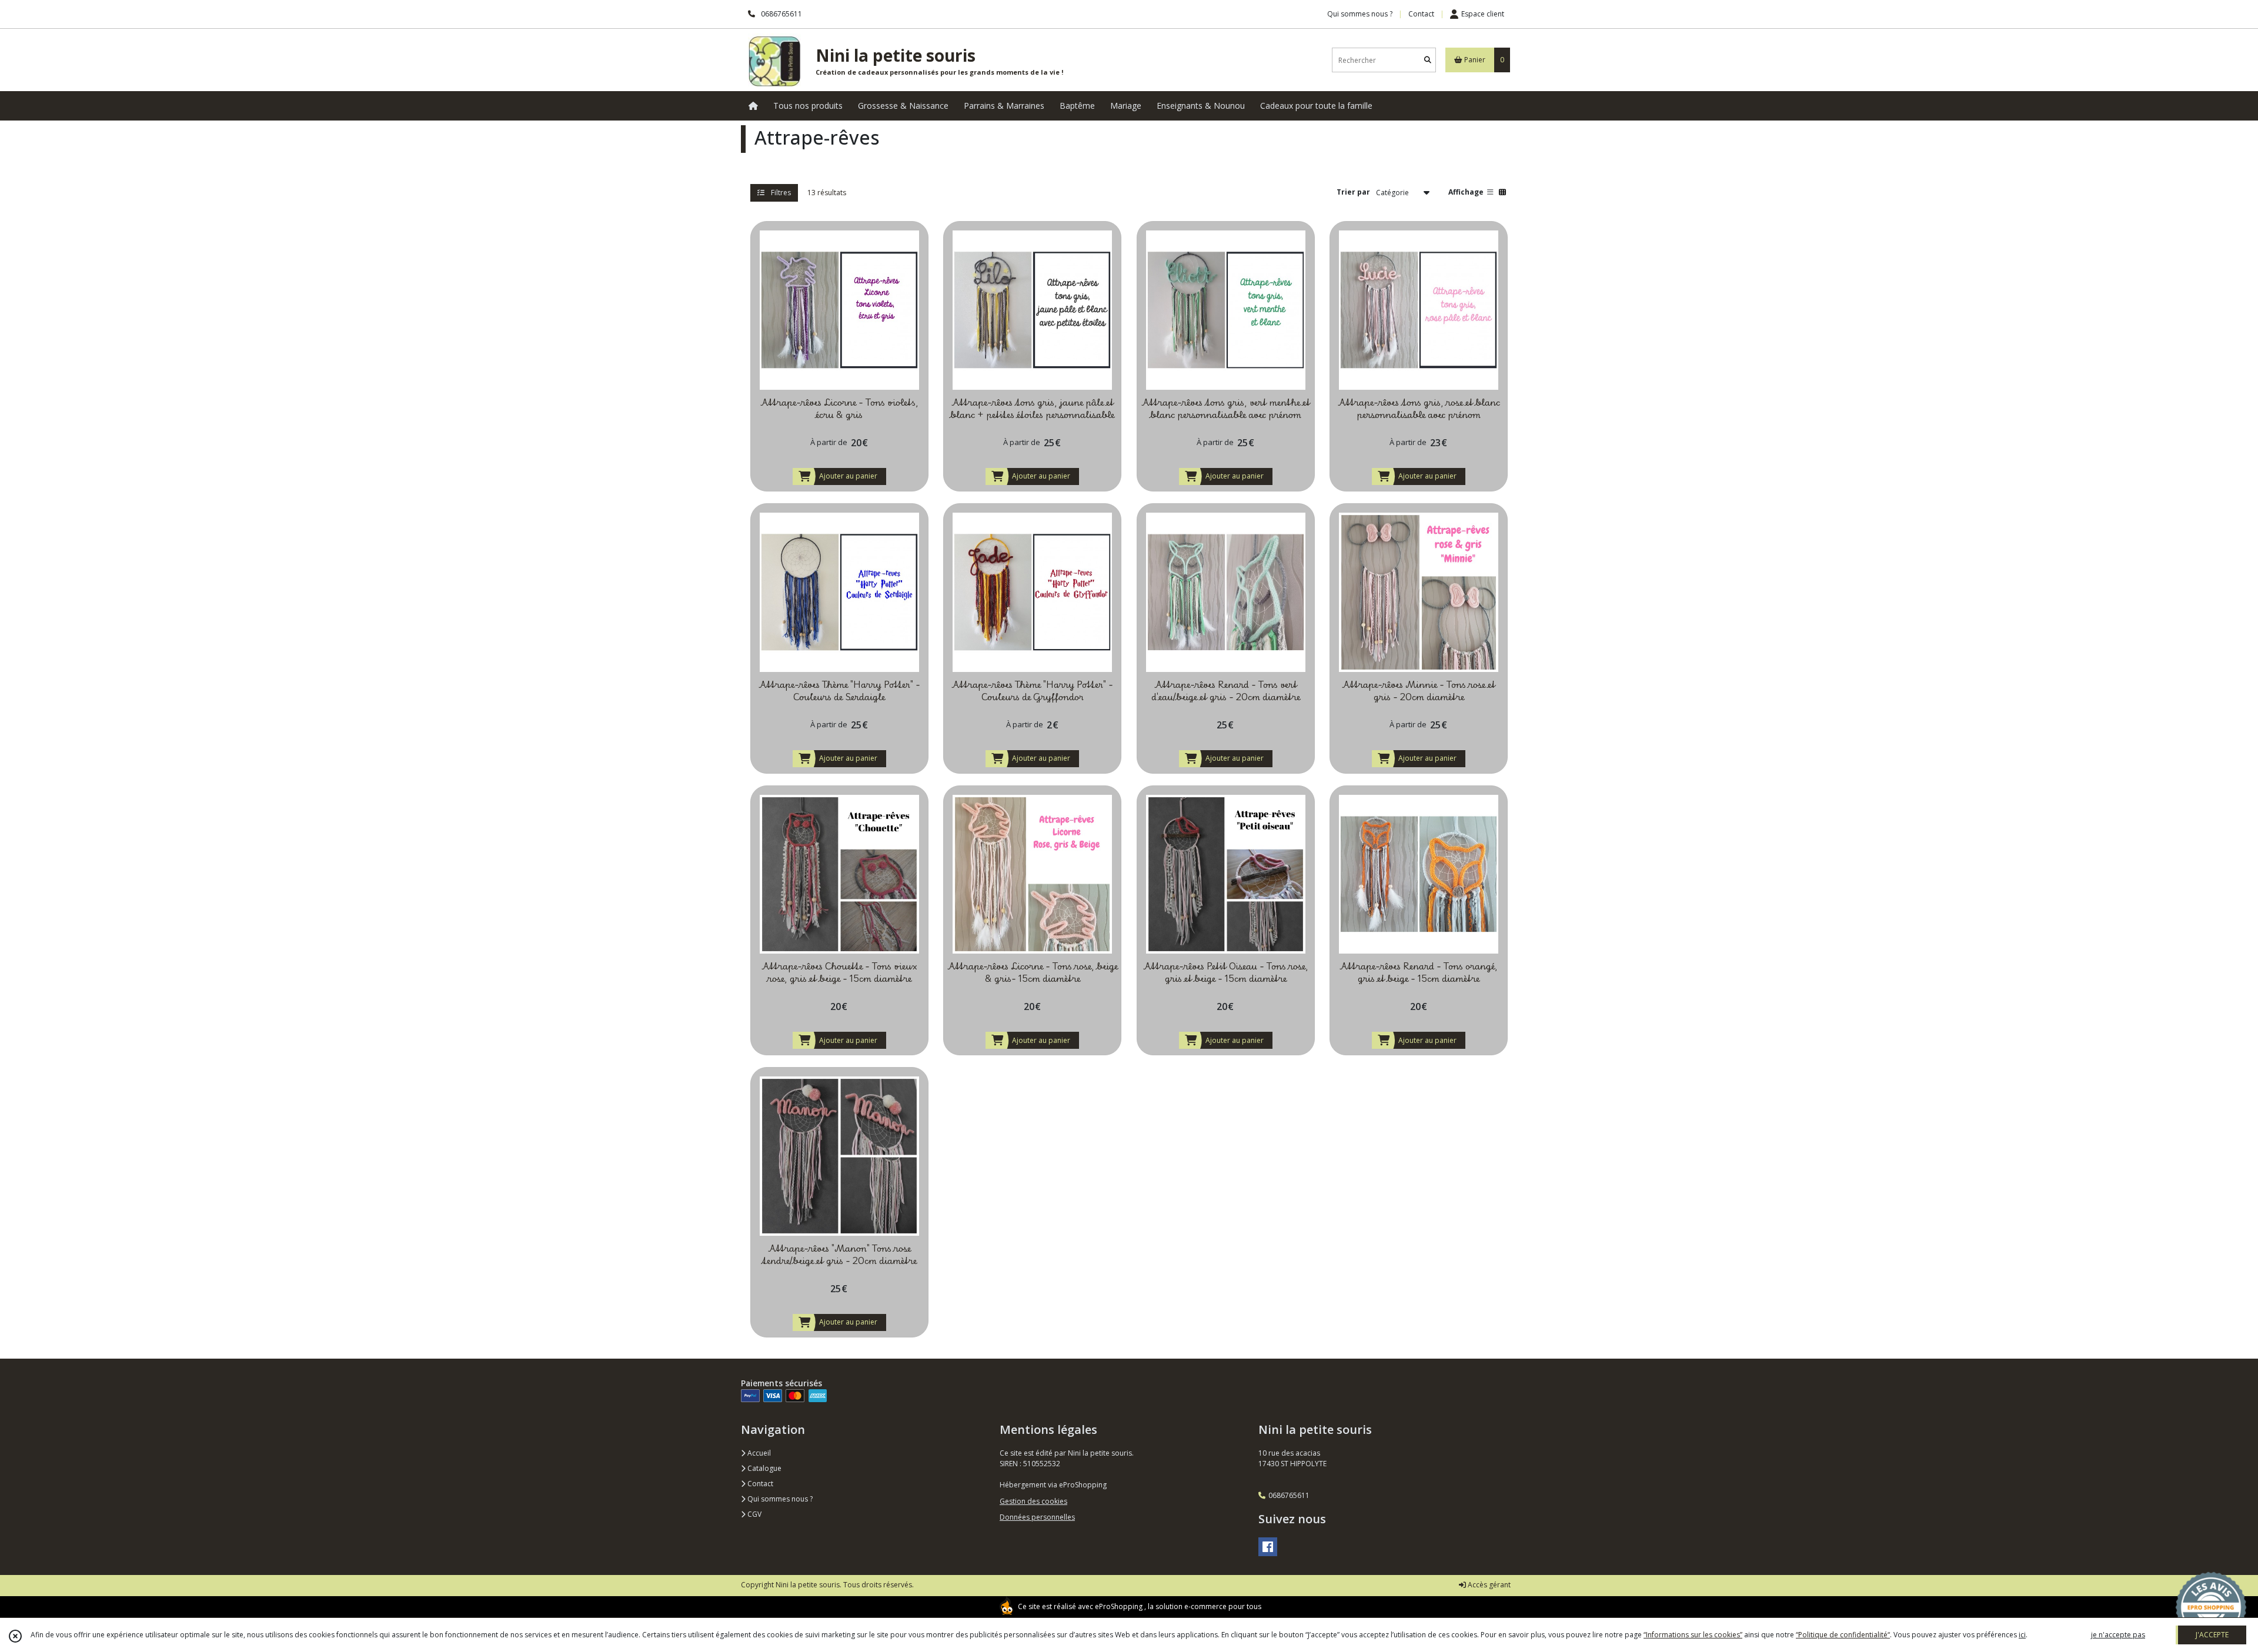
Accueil (758, 1453)
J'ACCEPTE (2212, 1635)
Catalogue (764, 1468)
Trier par (1353, 192)
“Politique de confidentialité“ (1843, 1635)
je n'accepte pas (2118, 1635)
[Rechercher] (1428, 60)
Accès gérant (1488, 1585)
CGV (754, 1514)
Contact (1421, 14)
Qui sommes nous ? (779, 1499)
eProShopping (1119, 1606)
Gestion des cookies (1033, 1501)
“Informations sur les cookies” (1693, 1635)
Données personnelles (1037, 1517)
